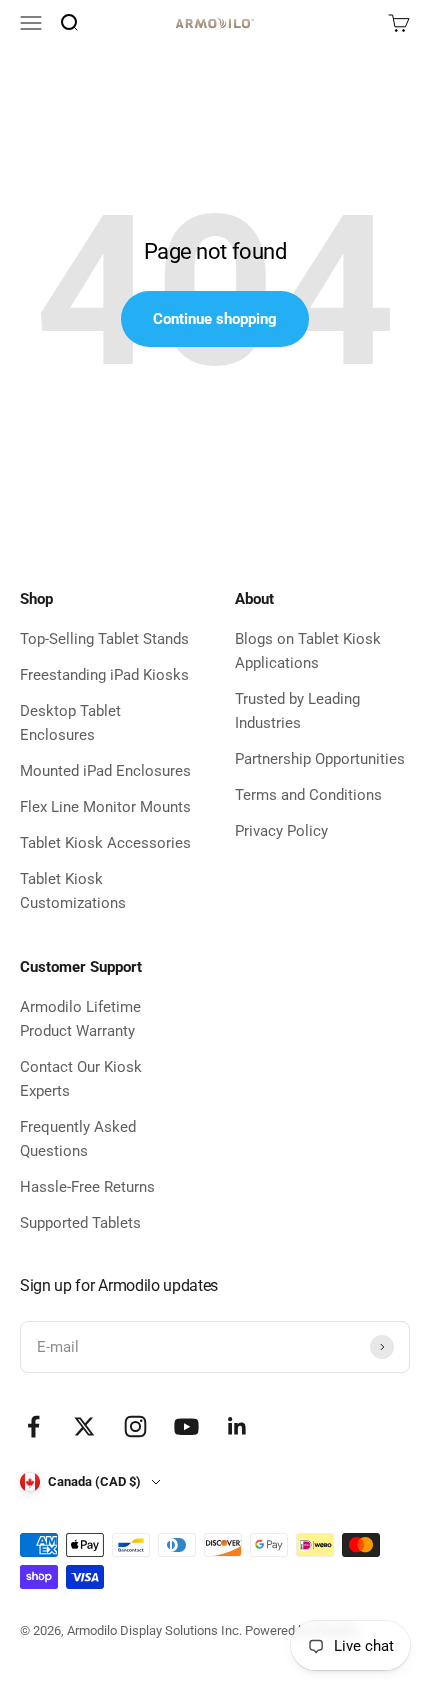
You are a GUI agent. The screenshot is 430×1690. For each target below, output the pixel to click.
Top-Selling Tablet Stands (104, 639)
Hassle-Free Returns (87, 1187)
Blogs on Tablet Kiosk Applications (308, 651)
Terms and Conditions (308, 795)
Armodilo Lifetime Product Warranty (80, 1019)
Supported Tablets (80, 1223)
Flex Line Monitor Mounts (105, 807)
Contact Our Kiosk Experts (81, 1079)
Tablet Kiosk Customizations (73, 891)
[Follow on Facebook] (33, 1426)
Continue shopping (215, 319)
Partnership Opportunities (320, 759)
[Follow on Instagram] (135, 1426)
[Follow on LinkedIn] (237, 1426)
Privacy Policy (281, 831)
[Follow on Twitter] (84, 1426)
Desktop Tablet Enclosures (70, 723)
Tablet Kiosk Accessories (105, 843)
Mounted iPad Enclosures (105, 771)
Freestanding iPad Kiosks (104, 675)
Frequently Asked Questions (78, 1139)
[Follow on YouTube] (186, 1426)
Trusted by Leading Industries (297, 711)
